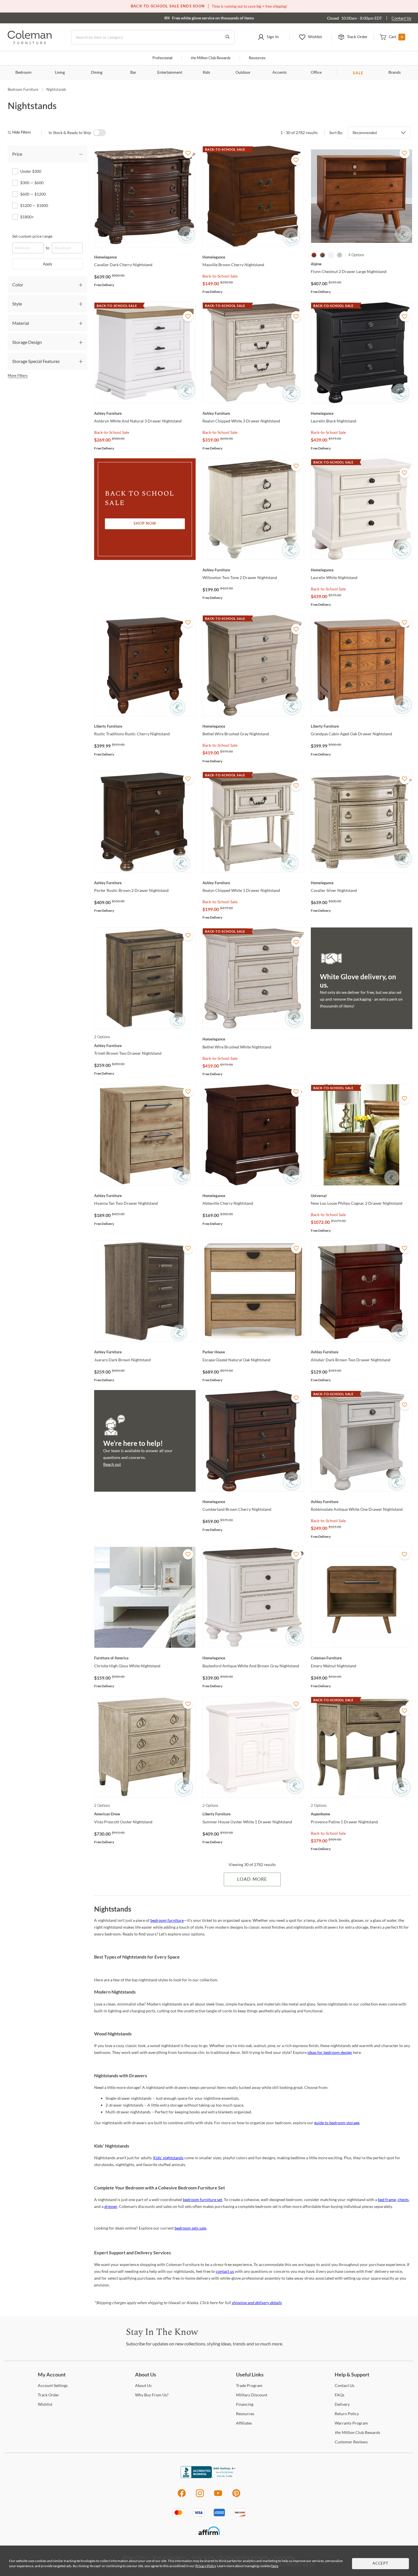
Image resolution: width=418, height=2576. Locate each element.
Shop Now (145, 524)
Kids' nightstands (168, 2158)
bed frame (387, 2200)
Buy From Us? (152, 2395)
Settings (53, 2385)
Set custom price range (32, 236)
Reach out (112, 1464)
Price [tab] (17, 154)
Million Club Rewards (211, 58)
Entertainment (170, 73)
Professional (162, 58)
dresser (111, 2206)
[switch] (100, 133)
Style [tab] (17, 304)
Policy (347, 2414)
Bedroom (23, 73)
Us (143, 2385)
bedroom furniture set (202, 2200)
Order (48, 2395)
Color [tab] (18, 285)
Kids (206, 73)
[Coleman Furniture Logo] (30, 43)
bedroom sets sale (190, 2228)
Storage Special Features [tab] (36, 361)
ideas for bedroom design (330, 2052)
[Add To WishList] (188, 153)
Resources (257, 58)
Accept (380, 2564)
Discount (252, 2395)
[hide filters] (21, 133)
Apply (48, 264)
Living (60, 73)
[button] (268, 37)
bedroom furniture (167, 1920)
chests (403, 2200)
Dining (97, 73)
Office (316, 73)
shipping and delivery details (256, 2303)
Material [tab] (21, 323)
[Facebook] (182, 2496)
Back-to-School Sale (220, 276)
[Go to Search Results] (227, 37)
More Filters (18, 375)
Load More (252, 1879)
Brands (395, 73)
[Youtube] (218, 2496)
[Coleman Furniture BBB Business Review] (209, 2477)
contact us (225, 2271)
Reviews (351, 2442)
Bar (133, 73)
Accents (280, 73)
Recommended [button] (365, 133)
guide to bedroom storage (337, 2123)
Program (249, 2385)
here (275, 2566)
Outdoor (243, 73)
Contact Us (401, 18)
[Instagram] (200, 2496)
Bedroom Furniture (23, 89)
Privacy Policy (206, 2566)
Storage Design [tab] (27, 342)
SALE (358, 73)
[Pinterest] (236, 2496)
